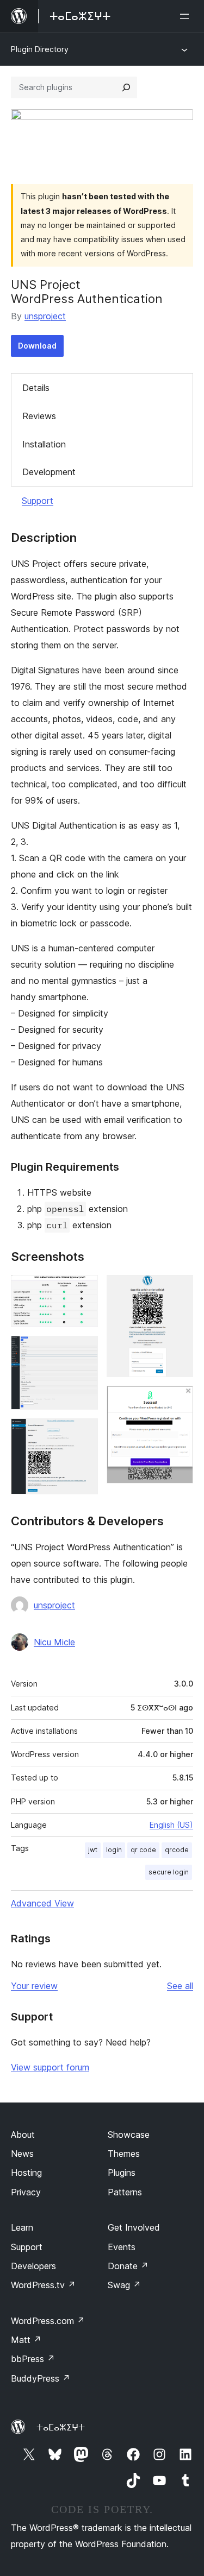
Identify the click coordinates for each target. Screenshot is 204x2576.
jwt (93, 1850)
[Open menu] (187, 16)
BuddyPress (41, 2378)
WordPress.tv (43, 2285)
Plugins (122, 2173)
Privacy (26, 2192)
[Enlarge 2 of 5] (83, 1350)
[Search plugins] (126, 87)
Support (38, 501)
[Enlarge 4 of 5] (178, 1290)
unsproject (45, 316)
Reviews (39, 416)
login (114, 1850)
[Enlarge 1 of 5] (83, 1290)
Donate (128, 2266)
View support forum (50, 2067)
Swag (124, 2285)
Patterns (125, 2192)
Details (36, 388)
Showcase (129, 2135)
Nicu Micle (54, 1642)
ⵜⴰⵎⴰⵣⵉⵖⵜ (61, 2427)
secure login (169, 1872)
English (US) (171, 1825)
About (23, 2135)
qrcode (177, 1850)
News (22, 2154)
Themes (124, 2154)
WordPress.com (48, 2321)
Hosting (26, 2173)
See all (180, 1986)
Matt (26, 2340)
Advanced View (42, 1903)
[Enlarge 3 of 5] (83, 1433)
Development (49, 472)
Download (37, 346)
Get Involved (134, 2227)
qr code (143, 1850)
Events (122, 2247)
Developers (33, 2266)
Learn (22, 2227)
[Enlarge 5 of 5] (178, 1400)
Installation (44, 444)
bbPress (33, 2359)
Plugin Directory (40, 49)
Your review (34, 1986)
